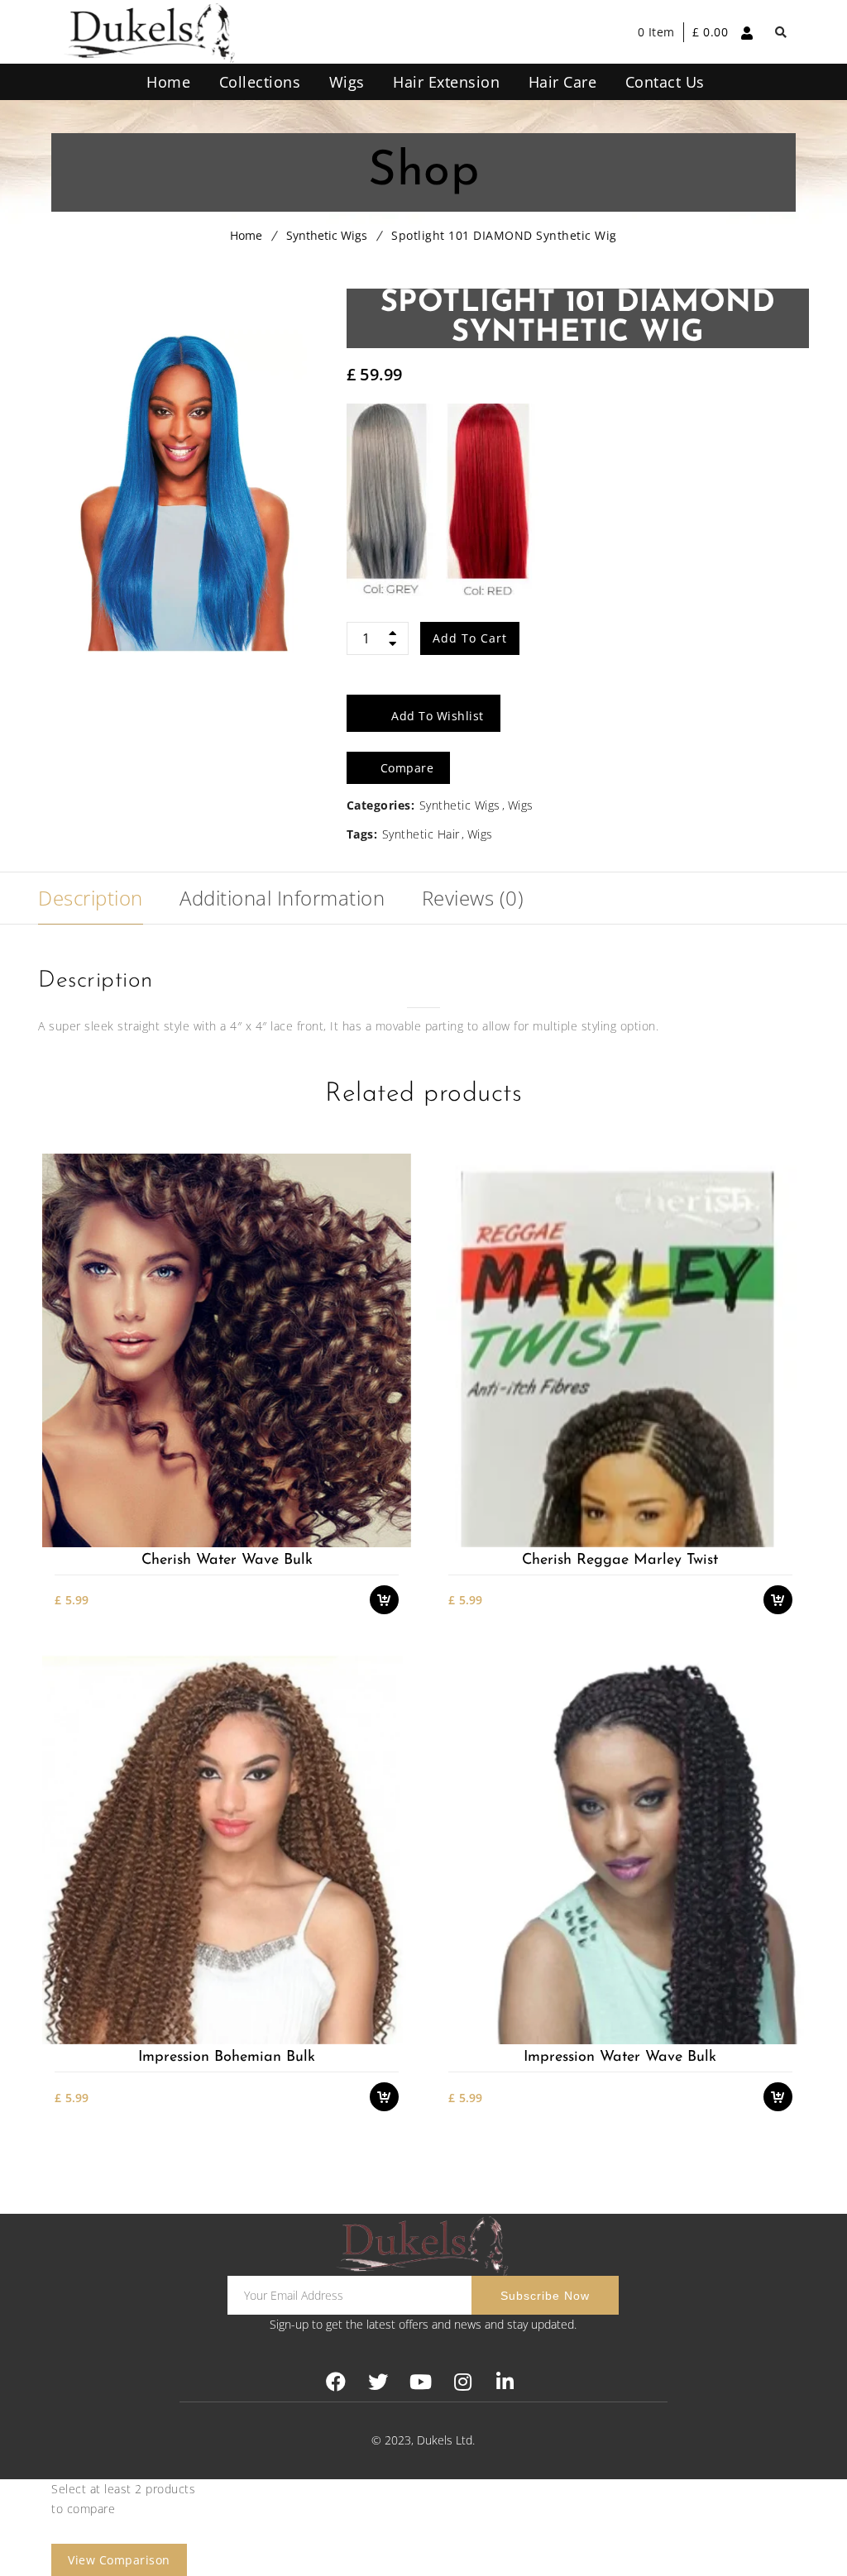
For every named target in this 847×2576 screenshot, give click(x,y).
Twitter (378, 2382)
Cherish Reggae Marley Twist (620, 1560)
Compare (392, 1508)
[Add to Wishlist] (392, 1479)
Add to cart (470, 638)
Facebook (336, 2382)
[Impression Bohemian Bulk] (226, 1847)
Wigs (521, 805)
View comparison (119, 2560)
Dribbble (463, 2382)
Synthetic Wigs (327, 235)
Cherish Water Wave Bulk (227, 1560)
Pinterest (421, 2382)
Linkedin (505, 2382)
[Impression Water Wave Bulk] (620, 1847)
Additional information (282, 898)
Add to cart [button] (392, 1450)
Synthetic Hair (421, 834)
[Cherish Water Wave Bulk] (226, 1350)
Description (91, 898)
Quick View (392, 1537)
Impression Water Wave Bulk (620, 2057)
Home (246, 235)
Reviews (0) (473, 898)
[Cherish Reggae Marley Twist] (620, 1350)
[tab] (91, 898)
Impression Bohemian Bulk (227, 2057)
